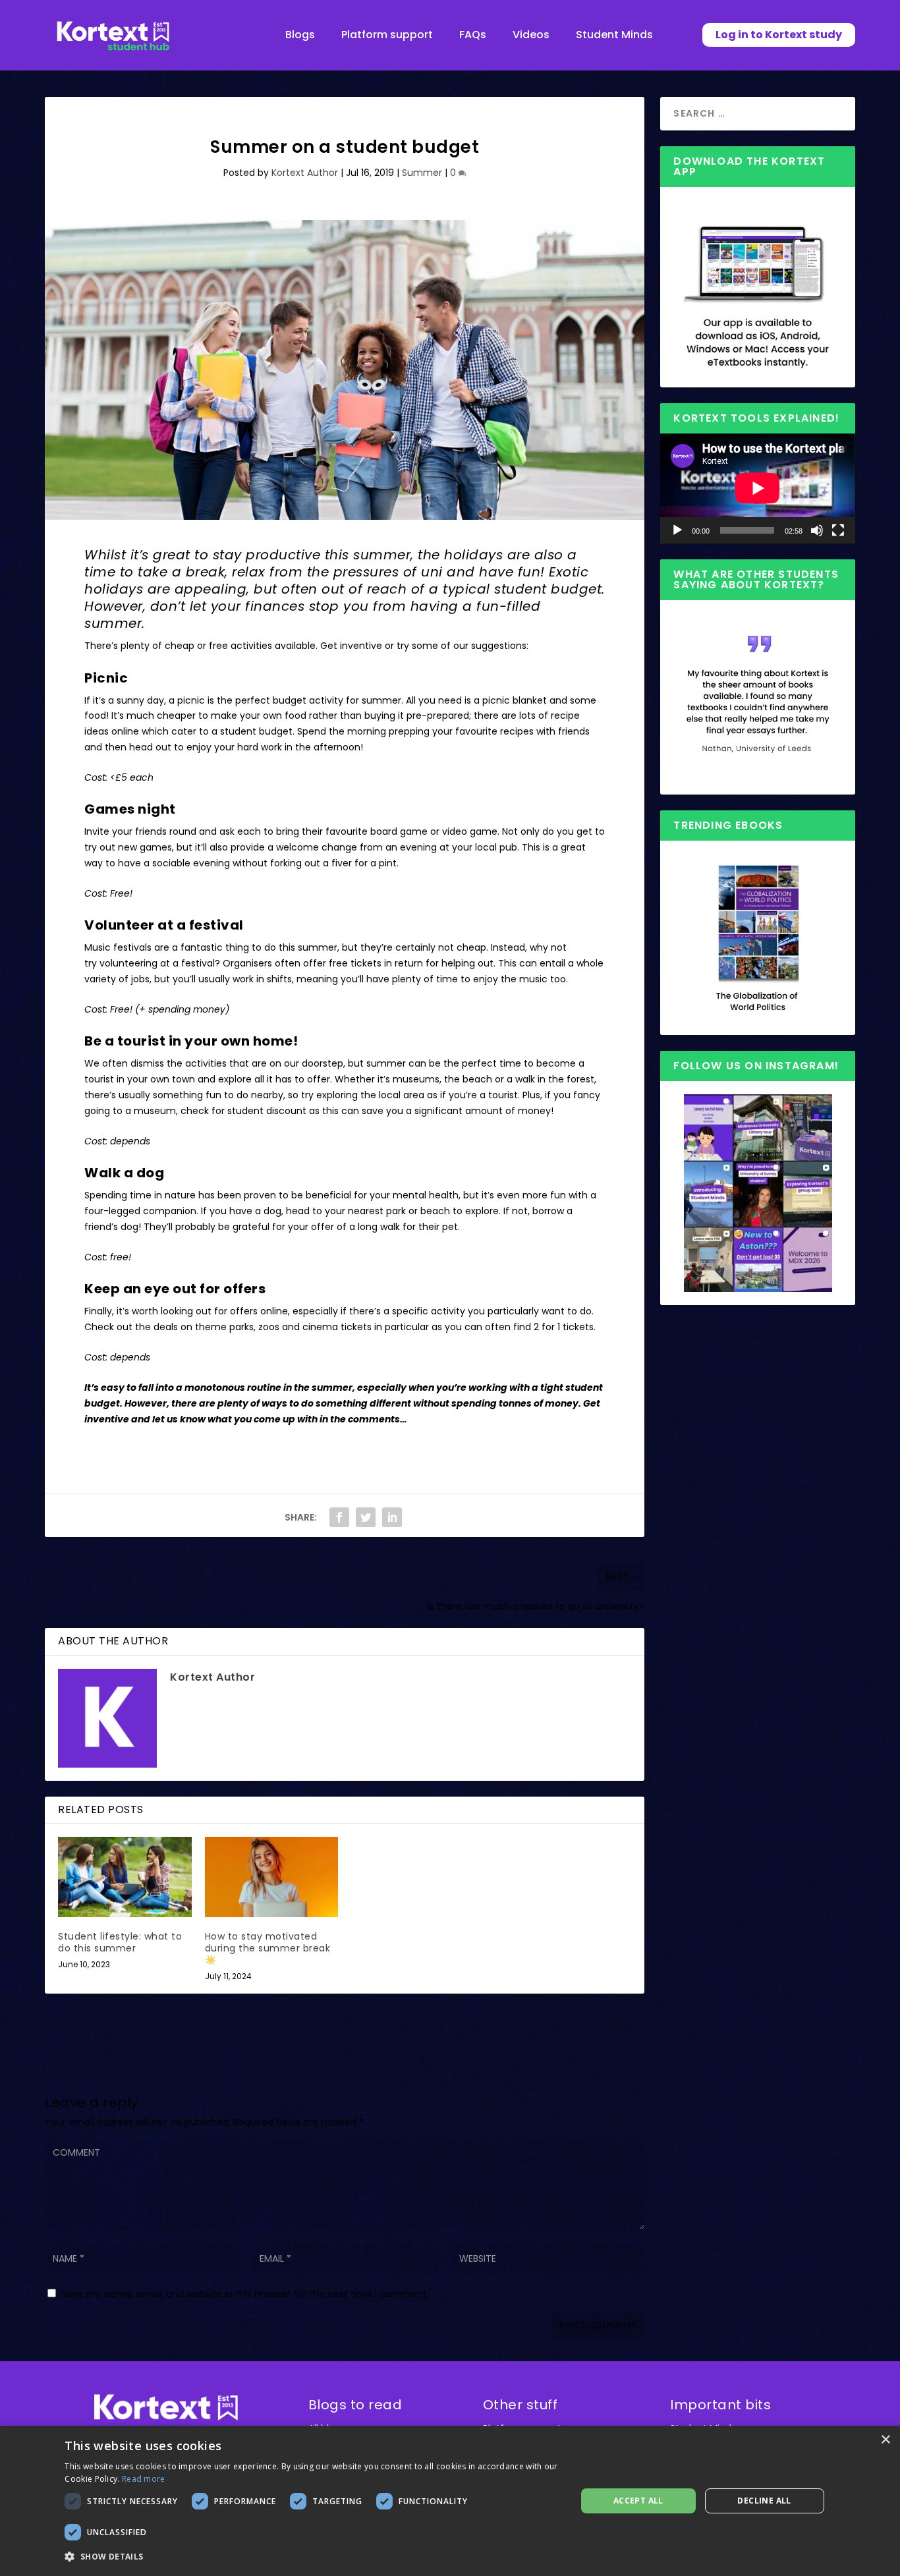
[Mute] (817, 530)
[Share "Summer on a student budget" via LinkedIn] (392, 1517)
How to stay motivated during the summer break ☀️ (268, 1948)
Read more (144, 2479)
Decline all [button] (764, 2501)
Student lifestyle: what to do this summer (120, 1942)
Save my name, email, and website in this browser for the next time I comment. (245, 2294)
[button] (313, 2557)
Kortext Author (305, 173)
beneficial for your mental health (382, 1195)
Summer (422, 173)
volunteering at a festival (157, 963)
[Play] (677, 530)
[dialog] (450, 2501)
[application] (757, 488)
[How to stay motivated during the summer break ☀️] (272, 1877)
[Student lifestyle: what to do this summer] (125, 1877)
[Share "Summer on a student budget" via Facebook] (339, 1517)
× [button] (885, 2440)
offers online (259, 1311)
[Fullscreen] (838, 530)
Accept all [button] (638, 2501)
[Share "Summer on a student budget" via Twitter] (366, 1517)
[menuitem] (300, 35)
